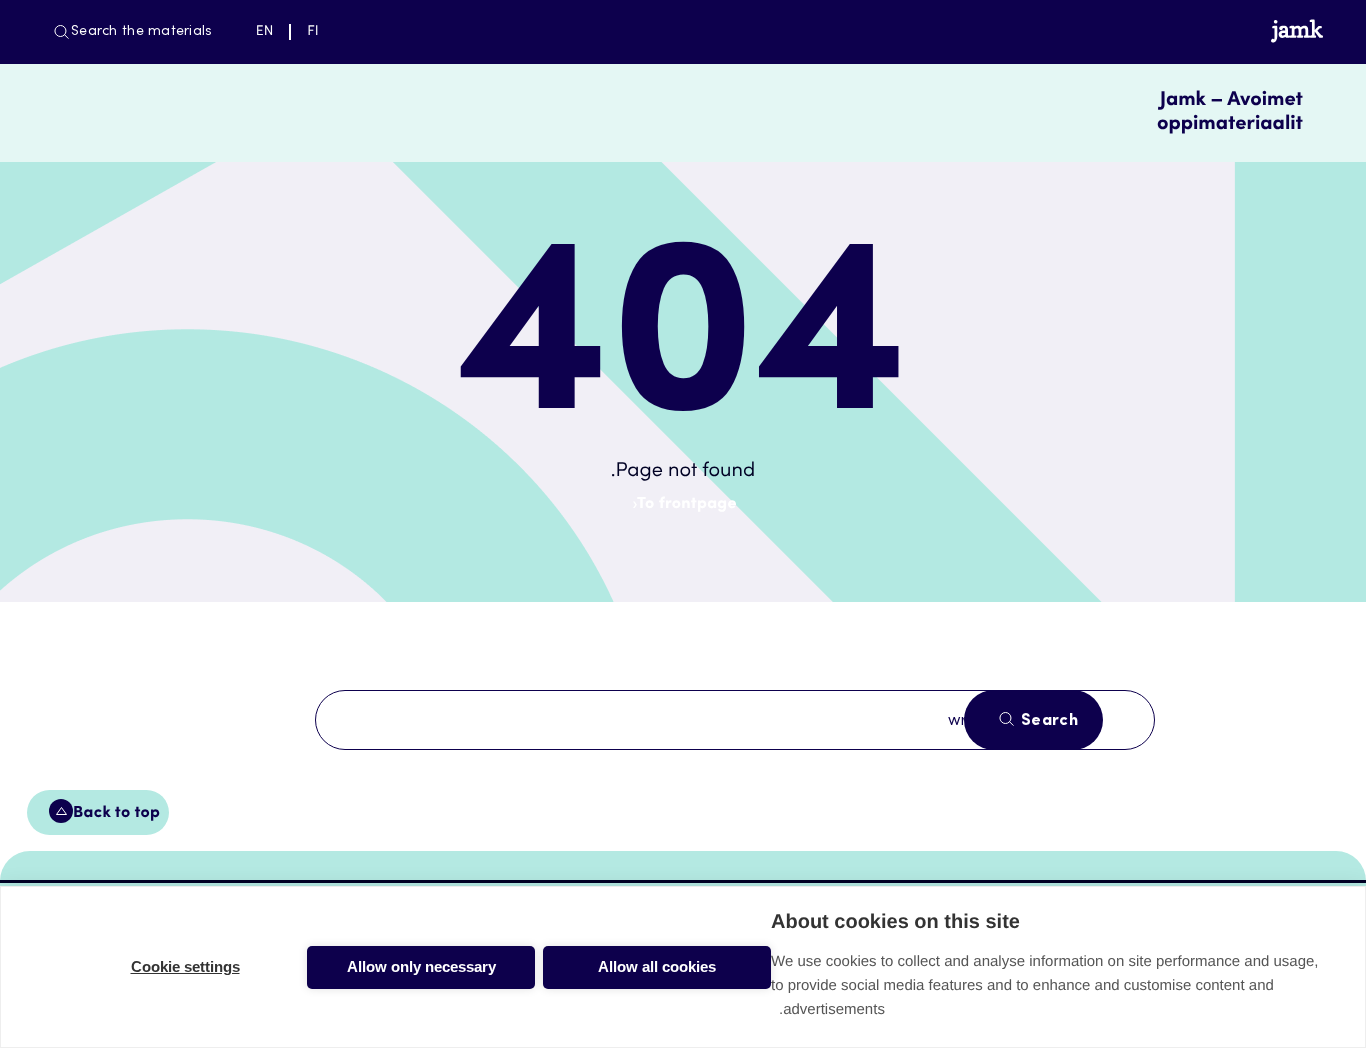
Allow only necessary (421, 966)
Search (1047, 721)
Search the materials (142, 32)
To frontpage (687, 505)
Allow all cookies (657, 966)
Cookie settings (185, 966)
